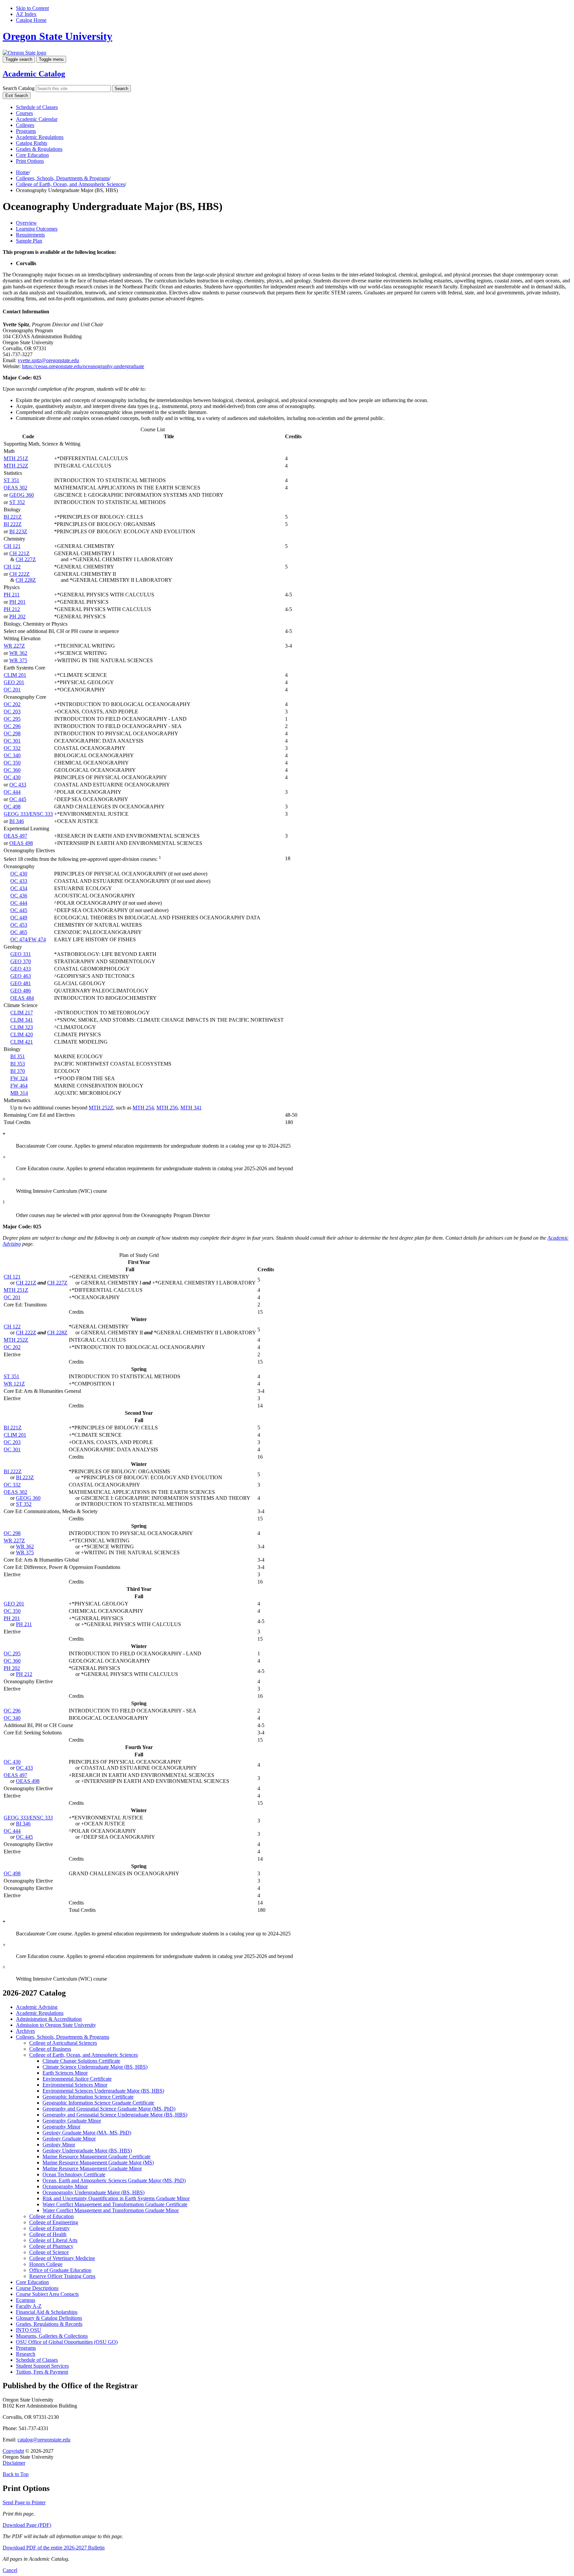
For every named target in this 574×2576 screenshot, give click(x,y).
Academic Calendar (37, 119)
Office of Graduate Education (60, 2270)
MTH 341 (191, 1108)
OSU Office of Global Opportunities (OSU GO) (67, 2342)
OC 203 (12, 712)
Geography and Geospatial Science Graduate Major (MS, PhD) (109, 2109)
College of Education (51, 2216)
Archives (25, 2031)
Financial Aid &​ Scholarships (47, 2312)
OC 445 (18, 799)
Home (22, 172)
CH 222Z (19, 574)
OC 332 (12, 748)
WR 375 (18, 660)
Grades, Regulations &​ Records (49, 2324)
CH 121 (12, 546)
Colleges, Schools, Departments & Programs (63, 178)
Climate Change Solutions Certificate (81, 2061)
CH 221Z (19, 553)
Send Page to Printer (24, 2502)
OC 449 (19, 918)
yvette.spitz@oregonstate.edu (48, 360)
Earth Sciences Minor (65, 2073)
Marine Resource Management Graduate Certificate (96, 2157)
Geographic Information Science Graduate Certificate (98, 2103)
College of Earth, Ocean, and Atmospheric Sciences (70, 184)
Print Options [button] (30, 161)
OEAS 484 (22, 998)
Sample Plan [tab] (29, 241)
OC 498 (12, 807)
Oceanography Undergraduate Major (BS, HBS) (94, 2192)
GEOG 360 (22, 495)
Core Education (32, 155)
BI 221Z (13, 517)
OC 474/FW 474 (28, 939)
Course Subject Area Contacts (47, 2294)
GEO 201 (14, 682)
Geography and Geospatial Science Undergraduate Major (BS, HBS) (115, 2115)
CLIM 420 (22, 1034)
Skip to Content (32, 8)
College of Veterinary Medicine (62, 2258)
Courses (24, 113)
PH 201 (17, 602)
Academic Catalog (34, 74)
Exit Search (17, 96)
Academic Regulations (40, 137)
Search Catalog (19, 88)
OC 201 (12, 690)
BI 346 (17, 821)
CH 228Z (26, 580)
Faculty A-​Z (29, 2306)
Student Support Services (42, 2366)
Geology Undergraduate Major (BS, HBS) (87, 2151)
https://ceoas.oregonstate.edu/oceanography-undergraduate (83, 366)
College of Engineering (54, 2222)
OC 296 (12, 726)
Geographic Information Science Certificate (88, 2097)
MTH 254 (143, 1108)
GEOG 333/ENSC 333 (28, 814)
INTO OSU (29, 2330)
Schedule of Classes (37, 107)
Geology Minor (59, 2145)
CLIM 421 (22, 1042)
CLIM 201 (15, 675)
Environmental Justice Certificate (77, 2079)
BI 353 (18, 1064)
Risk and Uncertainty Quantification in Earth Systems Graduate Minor (116, 2198)
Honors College (46, 2264)
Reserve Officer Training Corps (62, 2276)
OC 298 (12, 733)
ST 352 (17, 502)
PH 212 (12, 609)
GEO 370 (21, 961)
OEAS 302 (15, 488)
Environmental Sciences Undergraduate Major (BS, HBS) (103, 2091)
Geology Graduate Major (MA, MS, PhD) (87, 2133)
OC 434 (19, 888)
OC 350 (12, 763)
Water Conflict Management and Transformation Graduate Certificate (115, 2204)
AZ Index (26, 14)
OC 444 (12, 792)
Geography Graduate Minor (72, 2121)
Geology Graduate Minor (69, 2139)
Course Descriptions (37, 2288)
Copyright (13, 2451)
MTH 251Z (16, 458)
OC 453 (19, 925)
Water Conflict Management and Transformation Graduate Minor (111, 2210)
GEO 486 (21, 991)
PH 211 (12, 595)
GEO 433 (21, 969)
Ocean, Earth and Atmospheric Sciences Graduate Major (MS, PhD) (114, 2180)
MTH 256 (167, 1108)
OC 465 (19, 932)
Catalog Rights (32, 143)
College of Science (49, 2252)
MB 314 (19, 1093)
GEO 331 (21, 954)
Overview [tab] (26, 223)
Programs (26, 131)
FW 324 (19, 1078)
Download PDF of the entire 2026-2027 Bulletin (54, 2548)
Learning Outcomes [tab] (37, 229)
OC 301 (12, 741)
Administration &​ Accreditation (49, 2019)
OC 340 (12, 755)
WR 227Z (14, 646)
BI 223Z (18, 531)
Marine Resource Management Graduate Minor (92, 2168)
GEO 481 (21, 983)
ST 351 (11, 480)
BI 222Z (13, 524)
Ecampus (26, 2300)
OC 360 (12, 770)
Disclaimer (14, 2463)
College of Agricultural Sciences (63, 2043)
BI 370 (18, 1071)
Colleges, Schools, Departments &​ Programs (63, 2037)
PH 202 (17, 617)
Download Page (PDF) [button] (27, 2525)
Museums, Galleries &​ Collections (52, 2336)
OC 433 (18, 785)
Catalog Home (31, 20)
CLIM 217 (22, 1013)
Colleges (25, 125)
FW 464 (19, 1086)
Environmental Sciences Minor (75, 2085)
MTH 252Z (16, 466)
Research (26, 2354)
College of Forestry (49, 2228)
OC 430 (12, 777)
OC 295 (12, 719)
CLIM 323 (22, 1027)
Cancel (10, 2570)
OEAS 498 (21, 843)
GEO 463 (21, 976)
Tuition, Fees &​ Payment (42, 2372)
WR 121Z (14, 1384)
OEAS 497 (15, 836)
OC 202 (12, 704)
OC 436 (19, 896)
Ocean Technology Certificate (74, 2174)
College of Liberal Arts (53, 2240)
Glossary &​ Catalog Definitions (49, 2318)
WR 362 (18, 653)
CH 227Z (26, 559)
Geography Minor (61, 2127)
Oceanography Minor (65, 2186)
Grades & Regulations (39, 149)
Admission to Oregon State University (56, 2025)
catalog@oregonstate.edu (44, 2440)
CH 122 (12, 567)
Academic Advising (37, 2007)
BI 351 (18, 1056)
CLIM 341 (22, 1020)
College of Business (50, 2049)
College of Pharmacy (51, 2246)
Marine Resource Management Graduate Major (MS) (98, 2163)
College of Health (48, 2234)
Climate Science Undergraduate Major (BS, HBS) (95, 2067)
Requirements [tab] (30, 235)
